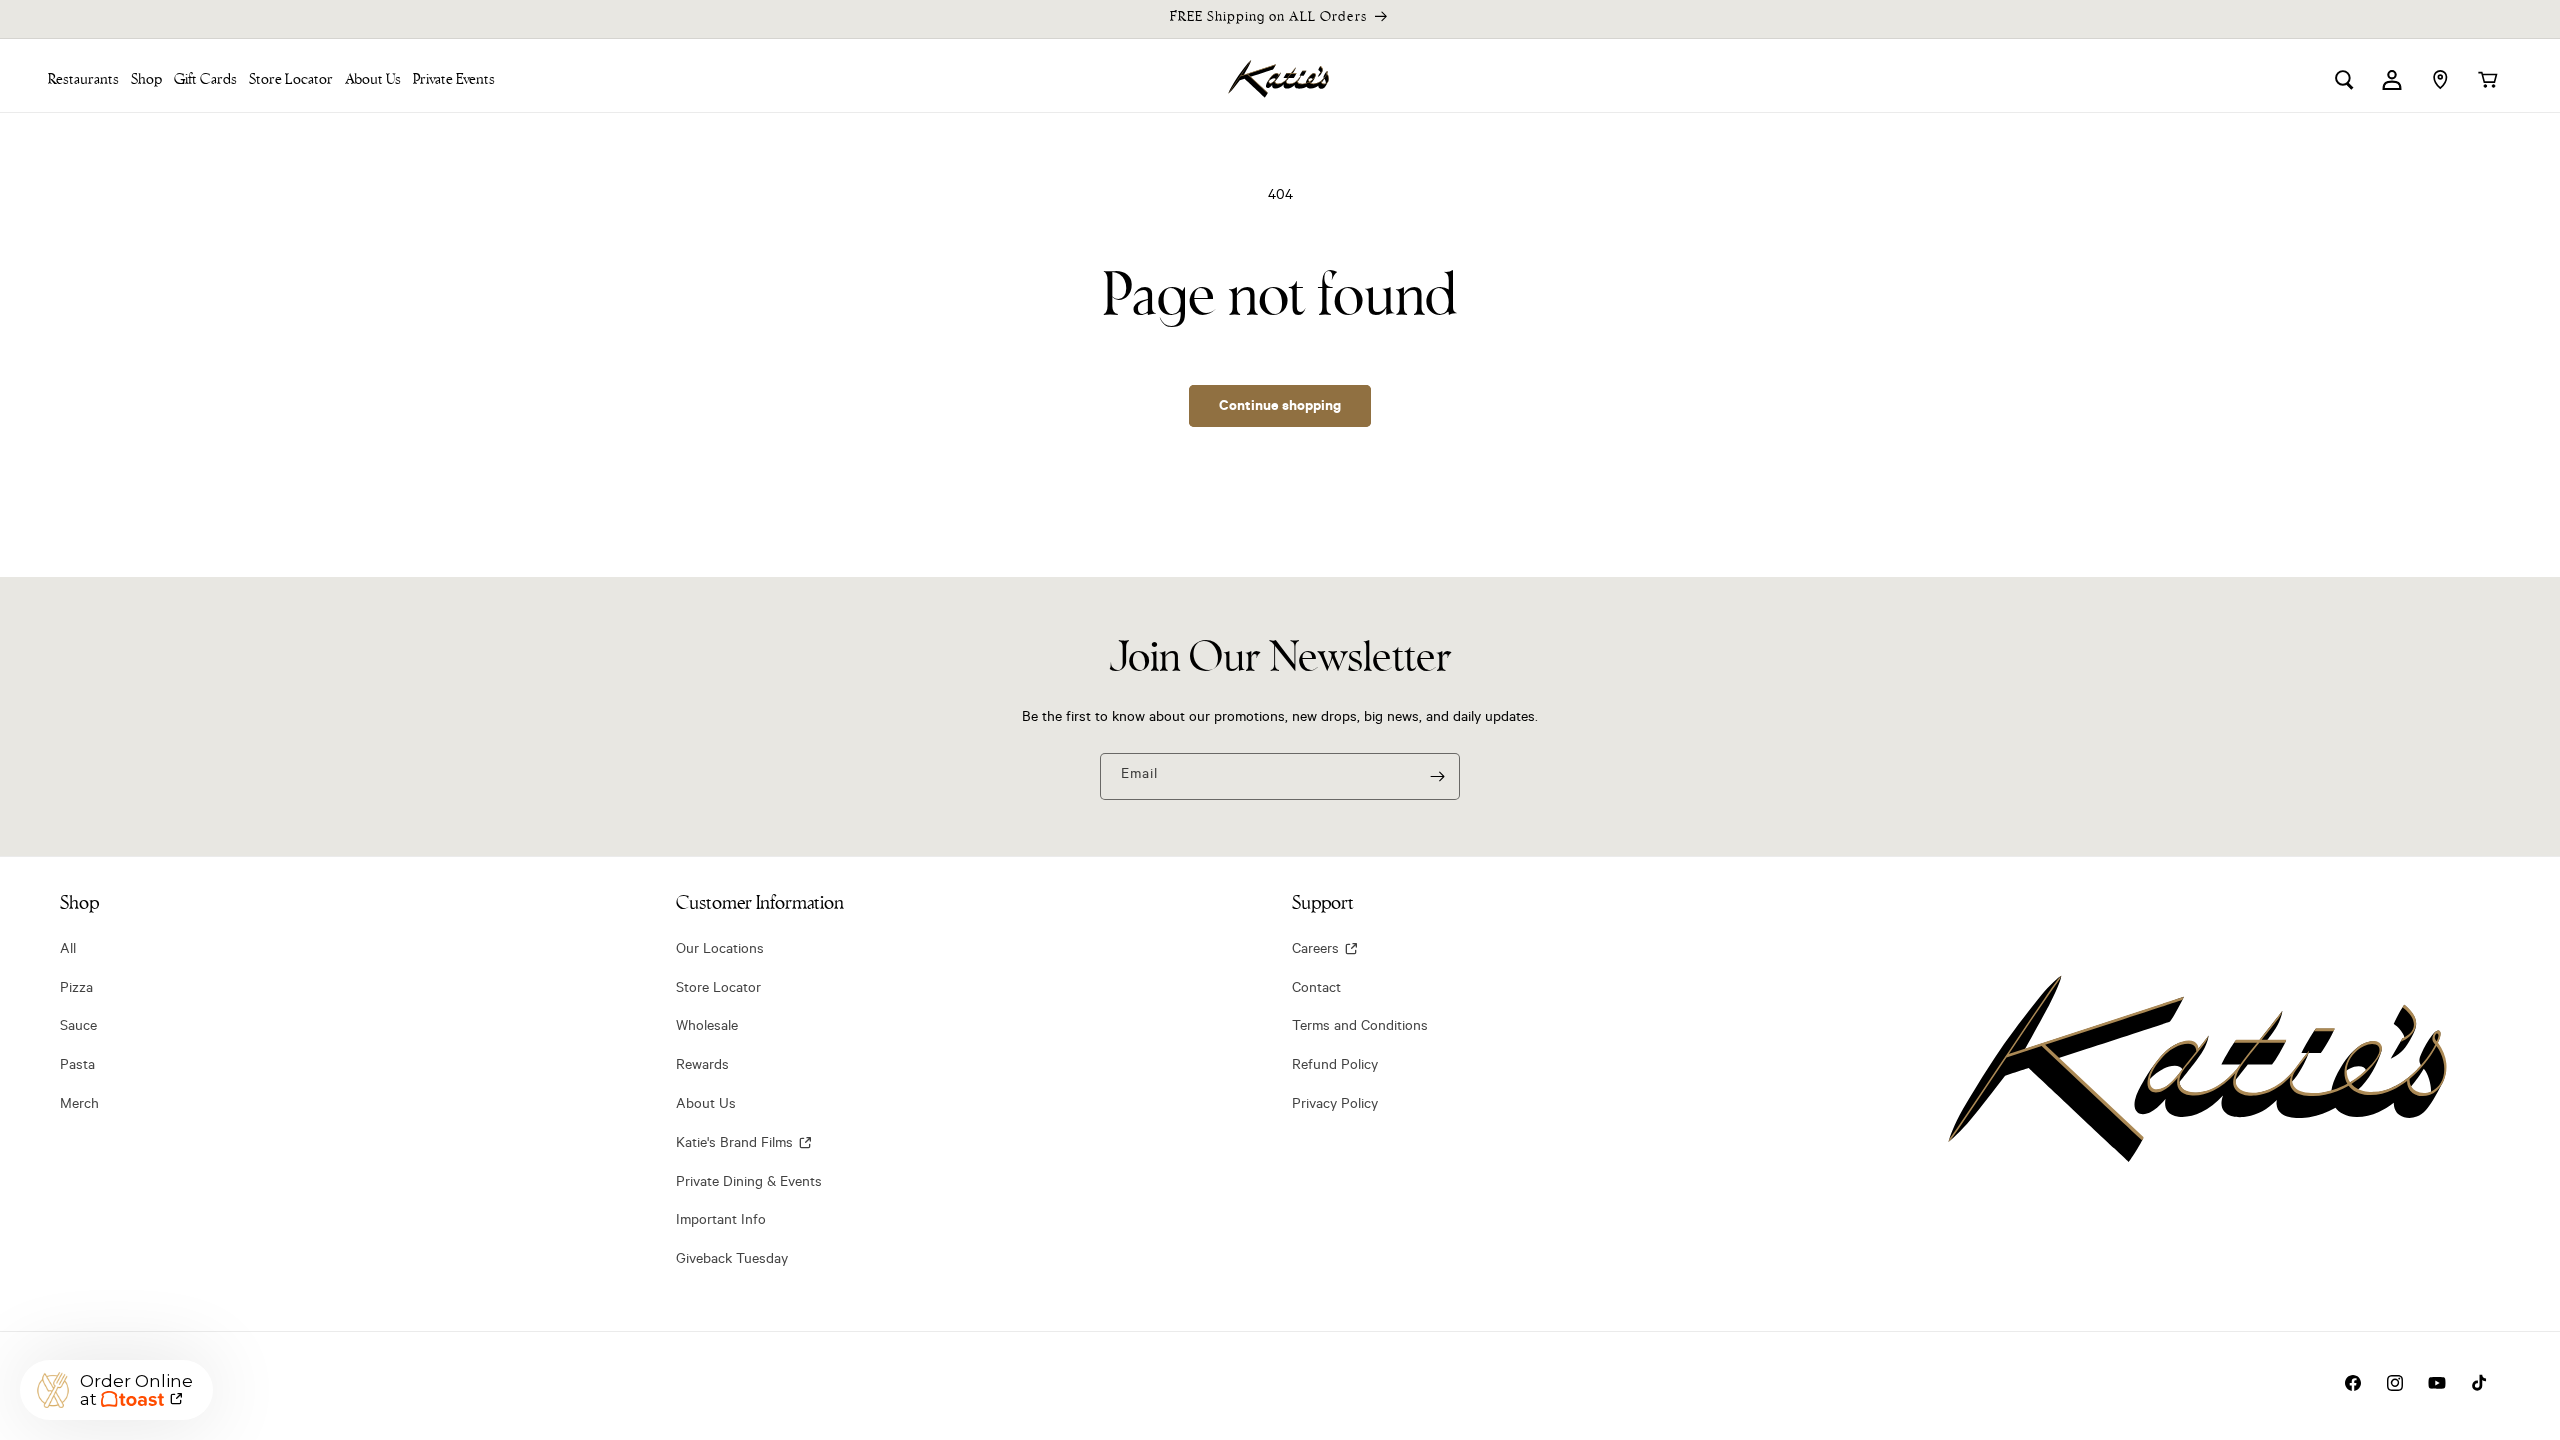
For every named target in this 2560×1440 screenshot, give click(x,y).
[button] (146, 80)
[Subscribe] (1437, 776)
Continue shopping (1280, 405)
